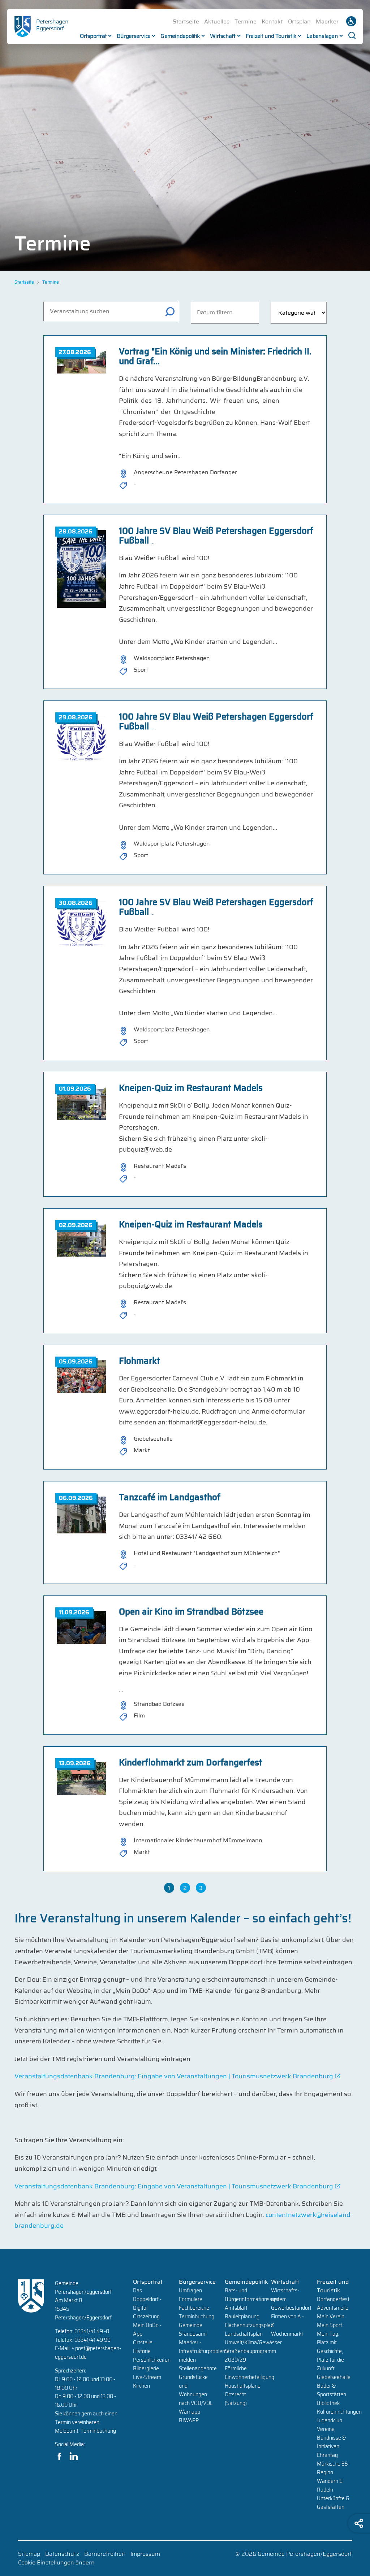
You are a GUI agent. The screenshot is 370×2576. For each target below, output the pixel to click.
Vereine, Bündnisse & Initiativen (331, 2438)
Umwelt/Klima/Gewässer (253, 2343)
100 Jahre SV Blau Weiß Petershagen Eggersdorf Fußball (216, 536)
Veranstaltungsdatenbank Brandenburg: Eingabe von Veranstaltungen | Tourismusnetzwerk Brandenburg (174, 2076)
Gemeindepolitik (180, 36)
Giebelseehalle (334, 2377)
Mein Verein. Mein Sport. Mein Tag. (331, 2325)
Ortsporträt (93, 36)
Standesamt (193, 2334)
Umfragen (190, 2291)
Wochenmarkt (287, 2334)
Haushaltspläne (243, 2386)
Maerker (327, 21)
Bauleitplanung (242, 2317)
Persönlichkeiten (152, 2360)
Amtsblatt (236, 2308)
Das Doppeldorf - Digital (147, 2299)
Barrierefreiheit (105, 2554)
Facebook (59, 2456)
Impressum (145, 2554)
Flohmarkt (139, 1361)
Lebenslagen (322, 36)
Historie (142, 2351)
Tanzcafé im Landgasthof (170, 1497)
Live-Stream (147, 2377)
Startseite (186, 21)
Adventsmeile (333, 2308)
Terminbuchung (197, 2317)
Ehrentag (327, 2455)
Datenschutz (62, 2554)
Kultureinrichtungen (339, 2412)
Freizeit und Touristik (271, 36)
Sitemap (29, 2554)
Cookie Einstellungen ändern (56, 2563)
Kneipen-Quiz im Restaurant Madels (191, 1088)
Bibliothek (328, 2403)
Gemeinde (191, 2325)
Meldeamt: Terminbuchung (85, 2431)
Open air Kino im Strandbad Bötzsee (191, 1612)
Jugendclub (330, 2420)
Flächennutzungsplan (249, 2325)
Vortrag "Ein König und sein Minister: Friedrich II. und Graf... (215, 356)
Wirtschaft (223, 36)
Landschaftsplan (244, 2334)
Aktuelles (217, 21)
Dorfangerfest (333, 2299)
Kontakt (272, 21)
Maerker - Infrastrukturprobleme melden (204, 2351)
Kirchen (141, 2386)
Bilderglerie (146, 2368)
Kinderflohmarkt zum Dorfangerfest (191, 1763)
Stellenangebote (198, 2368)
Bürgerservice (134, 36)
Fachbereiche (194, 2308)
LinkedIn (74, 2456)
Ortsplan (299, 21)
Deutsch (351, 21)
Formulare (191, 2299)
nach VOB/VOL (196, 2403)
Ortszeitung (146, 2317)
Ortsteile (143, 2343)
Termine (246, 21)
